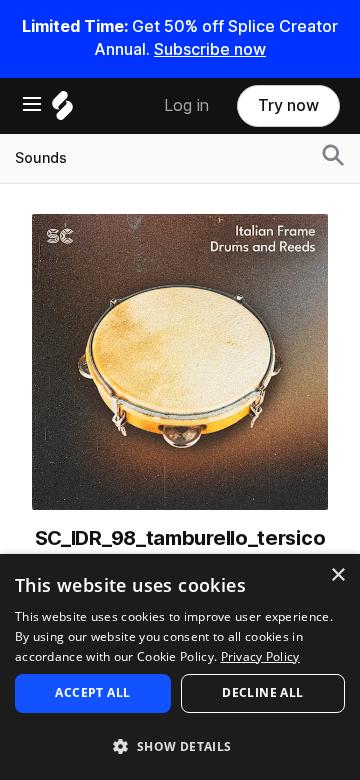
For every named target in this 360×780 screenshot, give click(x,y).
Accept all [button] (92, 692)
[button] (180, 745)
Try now (288, 105)
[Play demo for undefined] (180, 362)
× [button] (337, 575)
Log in (186, 105)
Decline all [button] (262, 692)
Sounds (41, 158)
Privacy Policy (260, 656)
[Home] (62, 110)
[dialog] (180, 667)
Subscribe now (210, 49)
